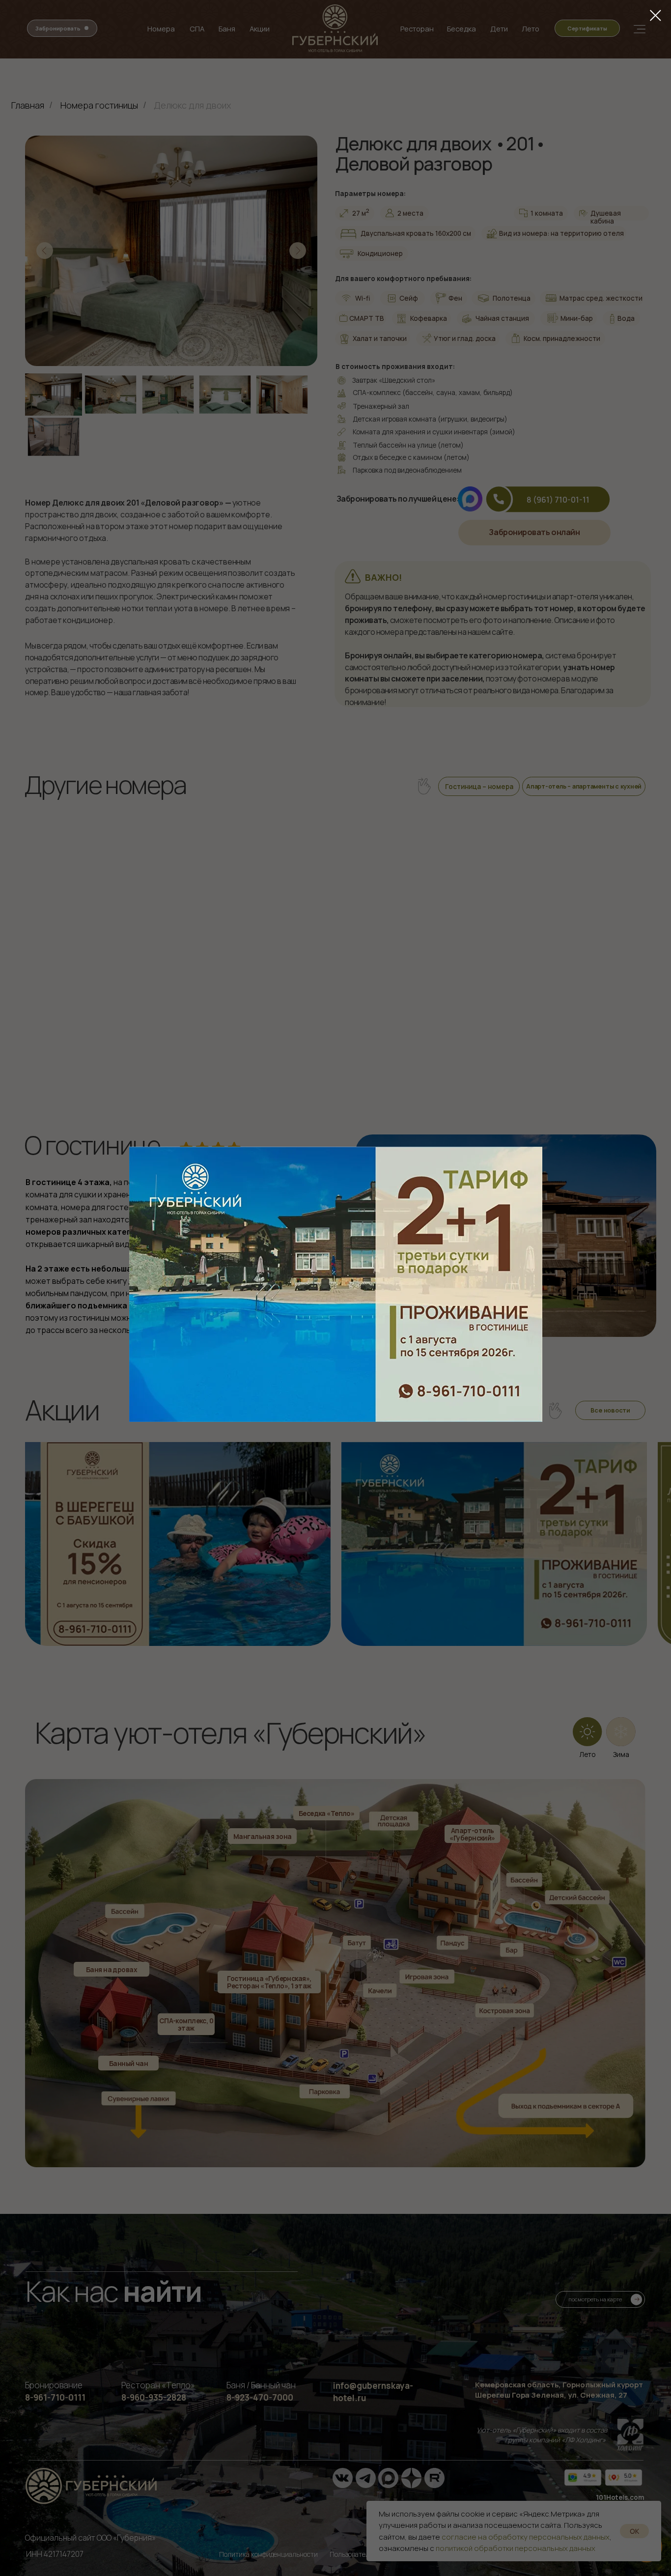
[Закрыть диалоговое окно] (656, 15)
